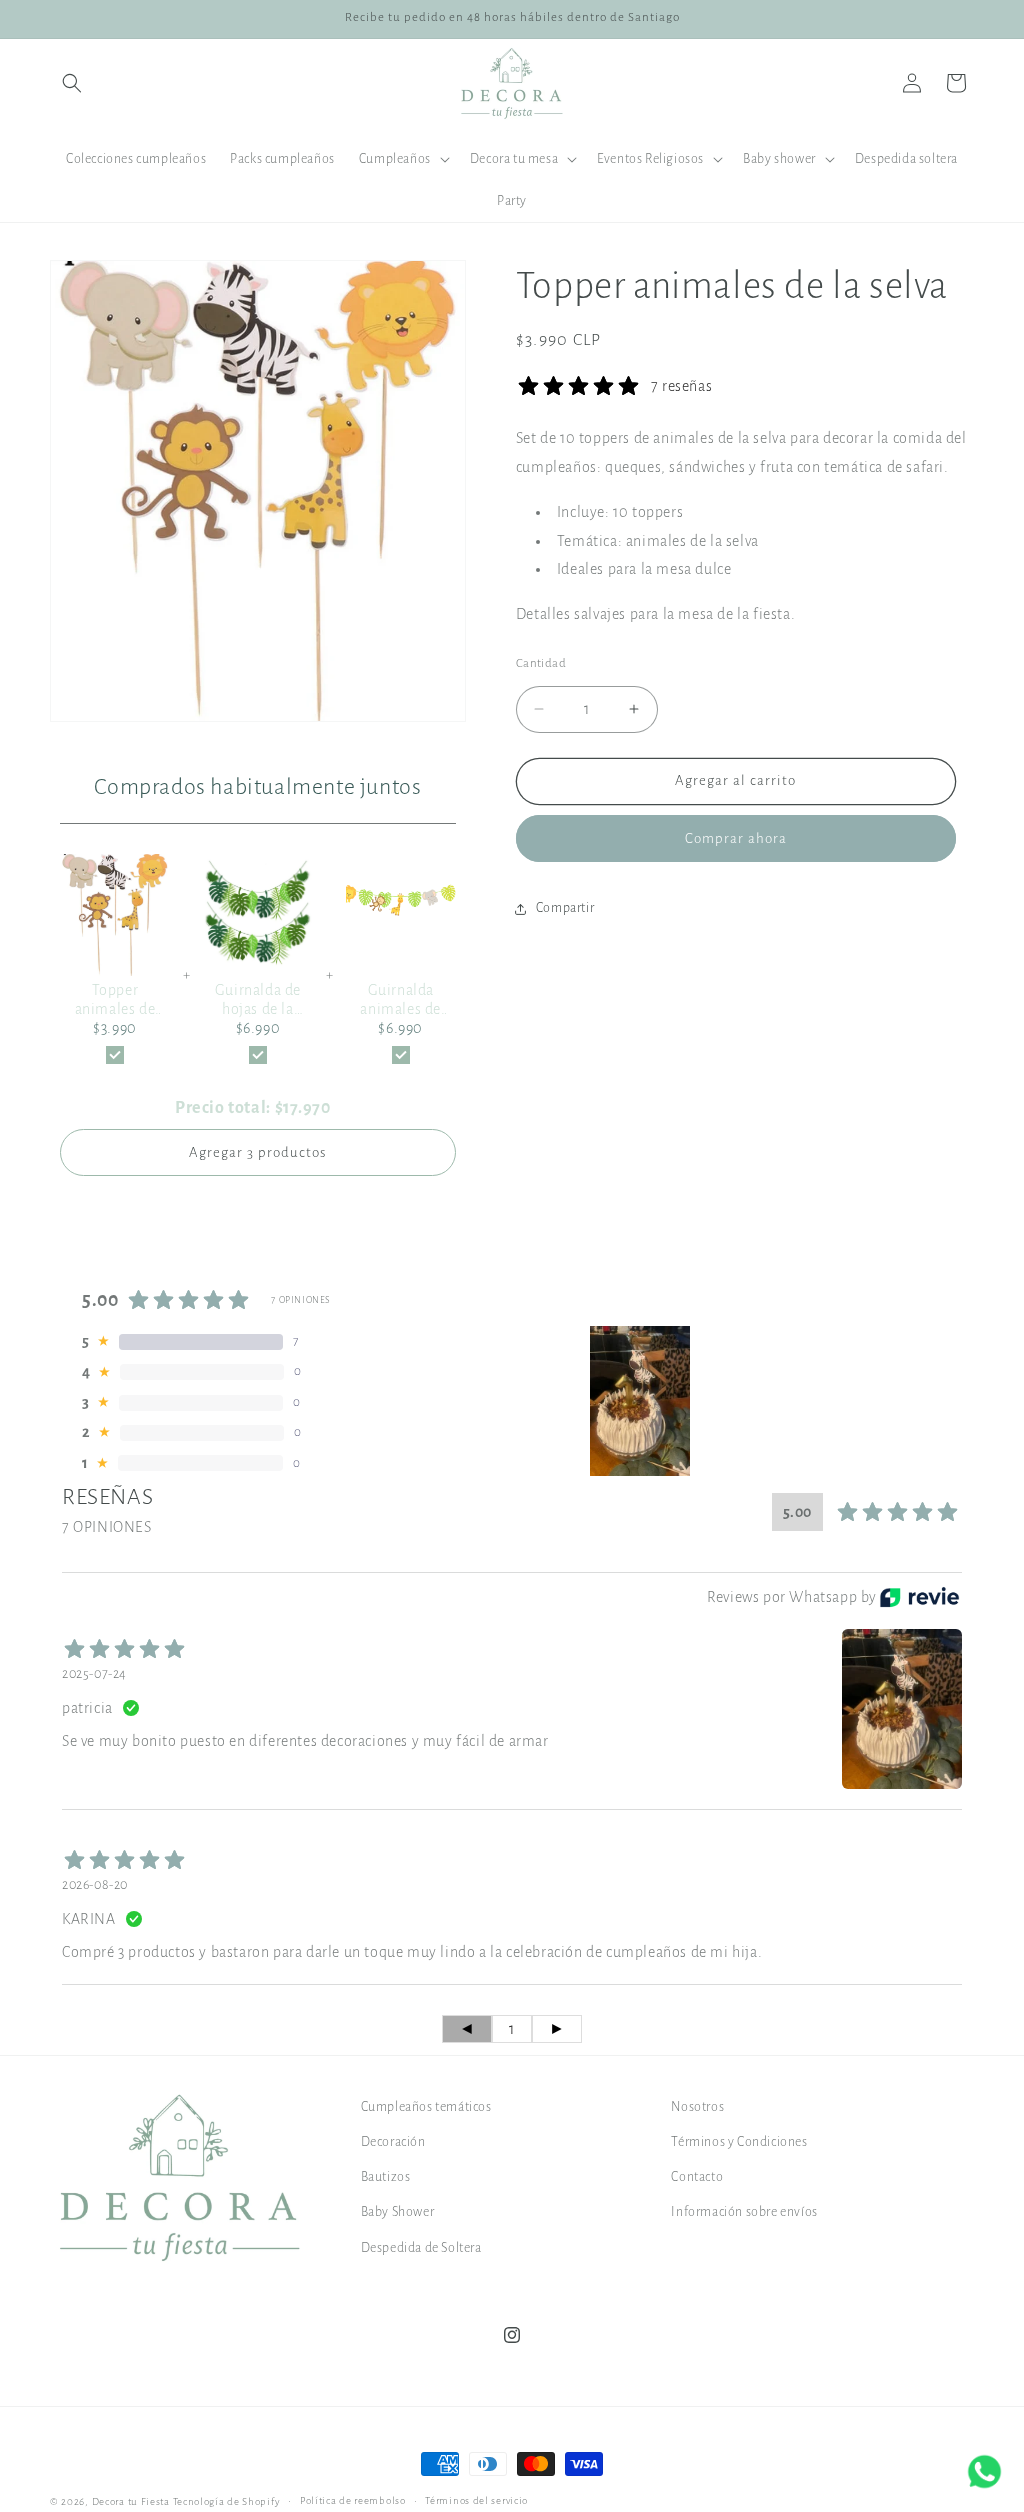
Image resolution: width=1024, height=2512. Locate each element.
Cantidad (541, 663)
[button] (72, 83)
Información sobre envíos (744, 2212)
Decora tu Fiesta (131, 2501)
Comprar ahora (736, 838)
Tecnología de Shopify (227, 2501)
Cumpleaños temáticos (426, 2107)
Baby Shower (398, 2212)
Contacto (697, 2177)
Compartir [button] (565, 908)
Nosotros (697, 2107)
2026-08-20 (95, 1885)
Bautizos (386, 2177)
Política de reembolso (353, 2500)
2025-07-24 (94, 1674)
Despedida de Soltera (421, 2248)
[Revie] (919, 1597)
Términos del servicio (476, 2500)
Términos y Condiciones (739, 2142)
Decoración (393, 2142)
